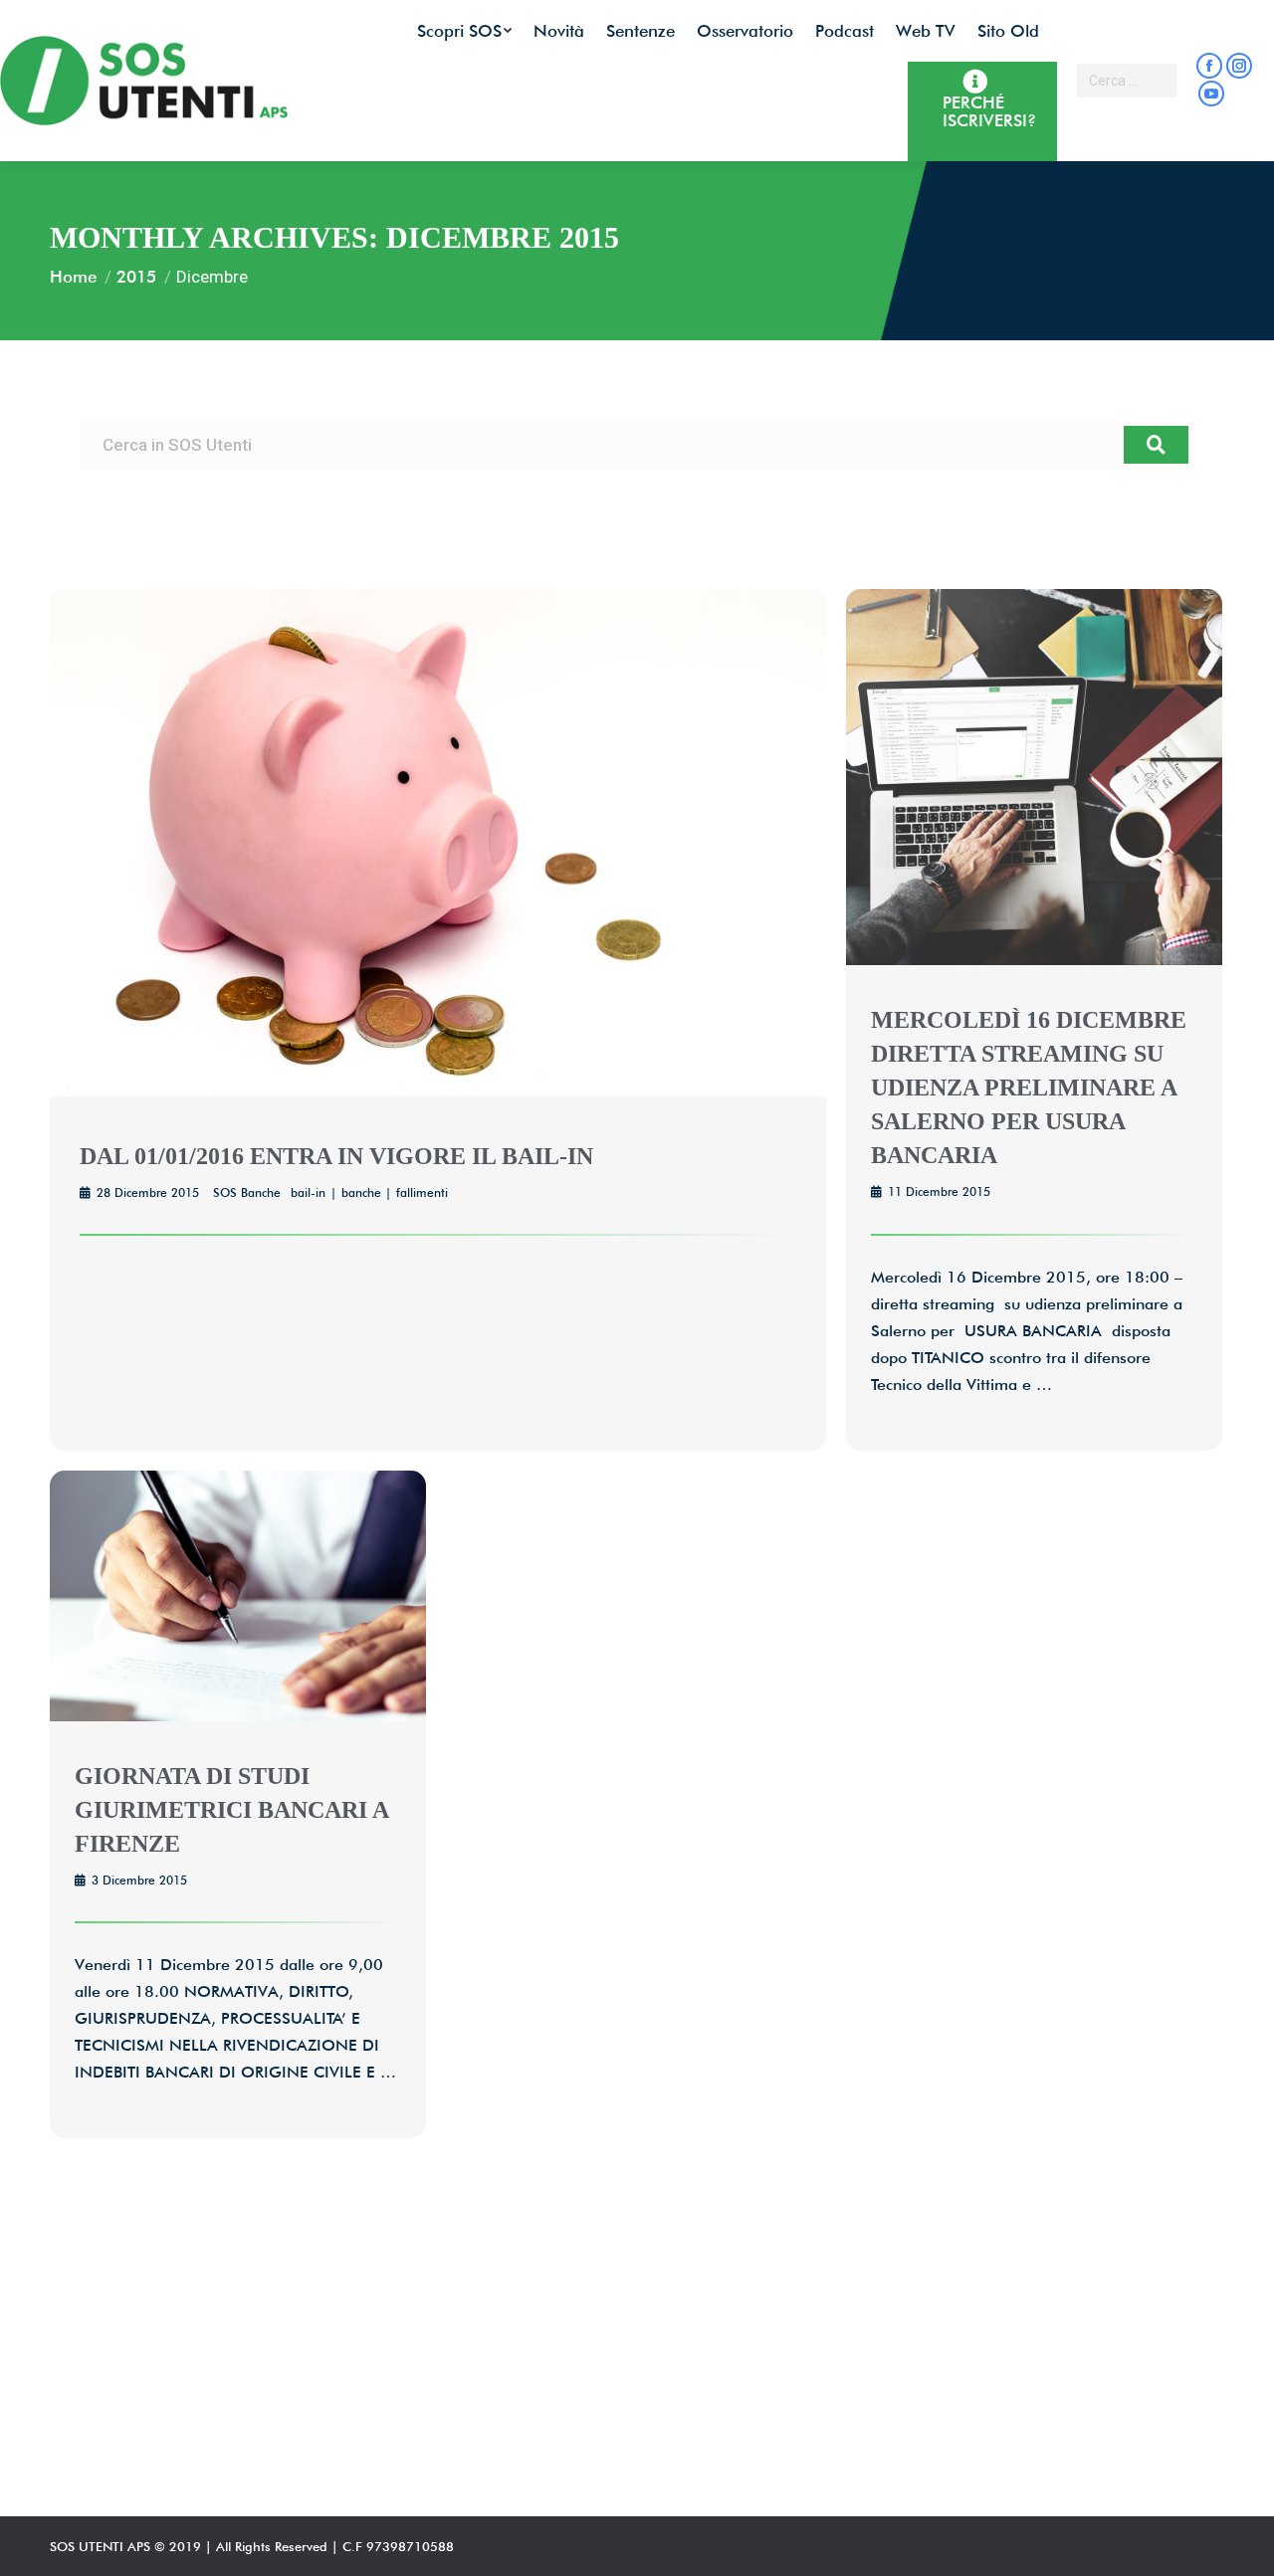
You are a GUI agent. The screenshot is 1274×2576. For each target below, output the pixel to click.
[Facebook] (1209, 66)
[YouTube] (1211, 94)
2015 (136, 277)
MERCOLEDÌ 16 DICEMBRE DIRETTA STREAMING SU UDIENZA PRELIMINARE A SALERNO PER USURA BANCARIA (1029, 1088)
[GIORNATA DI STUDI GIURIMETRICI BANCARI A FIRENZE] (238, 1716)
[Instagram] (1239, 66)
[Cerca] (1156, 445)
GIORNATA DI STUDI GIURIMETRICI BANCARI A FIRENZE (231, 1810)
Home (73, 277)
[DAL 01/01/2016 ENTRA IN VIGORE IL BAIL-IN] (438, 1091)
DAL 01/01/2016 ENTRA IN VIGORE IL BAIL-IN (336, 1156)
